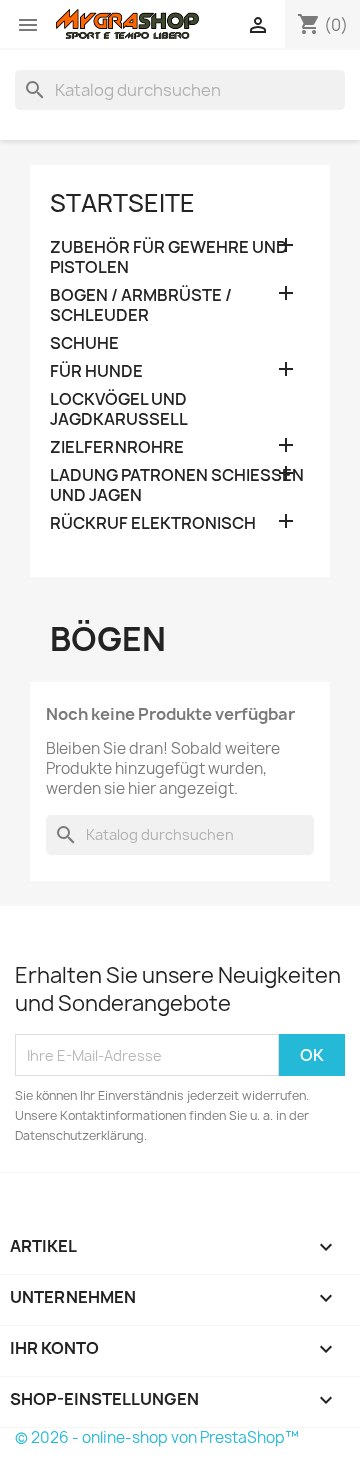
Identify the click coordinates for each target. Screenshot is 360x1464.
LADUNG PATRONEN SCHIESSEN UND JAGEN (177, 485)
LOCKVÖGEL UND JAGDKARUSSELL (119, 409)
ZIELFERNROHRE (117, 447)
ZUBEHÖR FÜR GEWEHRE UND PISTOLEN (169, 257)
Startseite (122, 203)
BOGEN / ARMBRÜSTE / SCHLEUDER (141, 305)
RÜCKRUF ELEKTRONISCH (153, 523)
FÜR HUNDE (96, 371)
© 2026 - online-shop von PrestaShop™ (157, 1437)
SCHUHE (84, 343)
